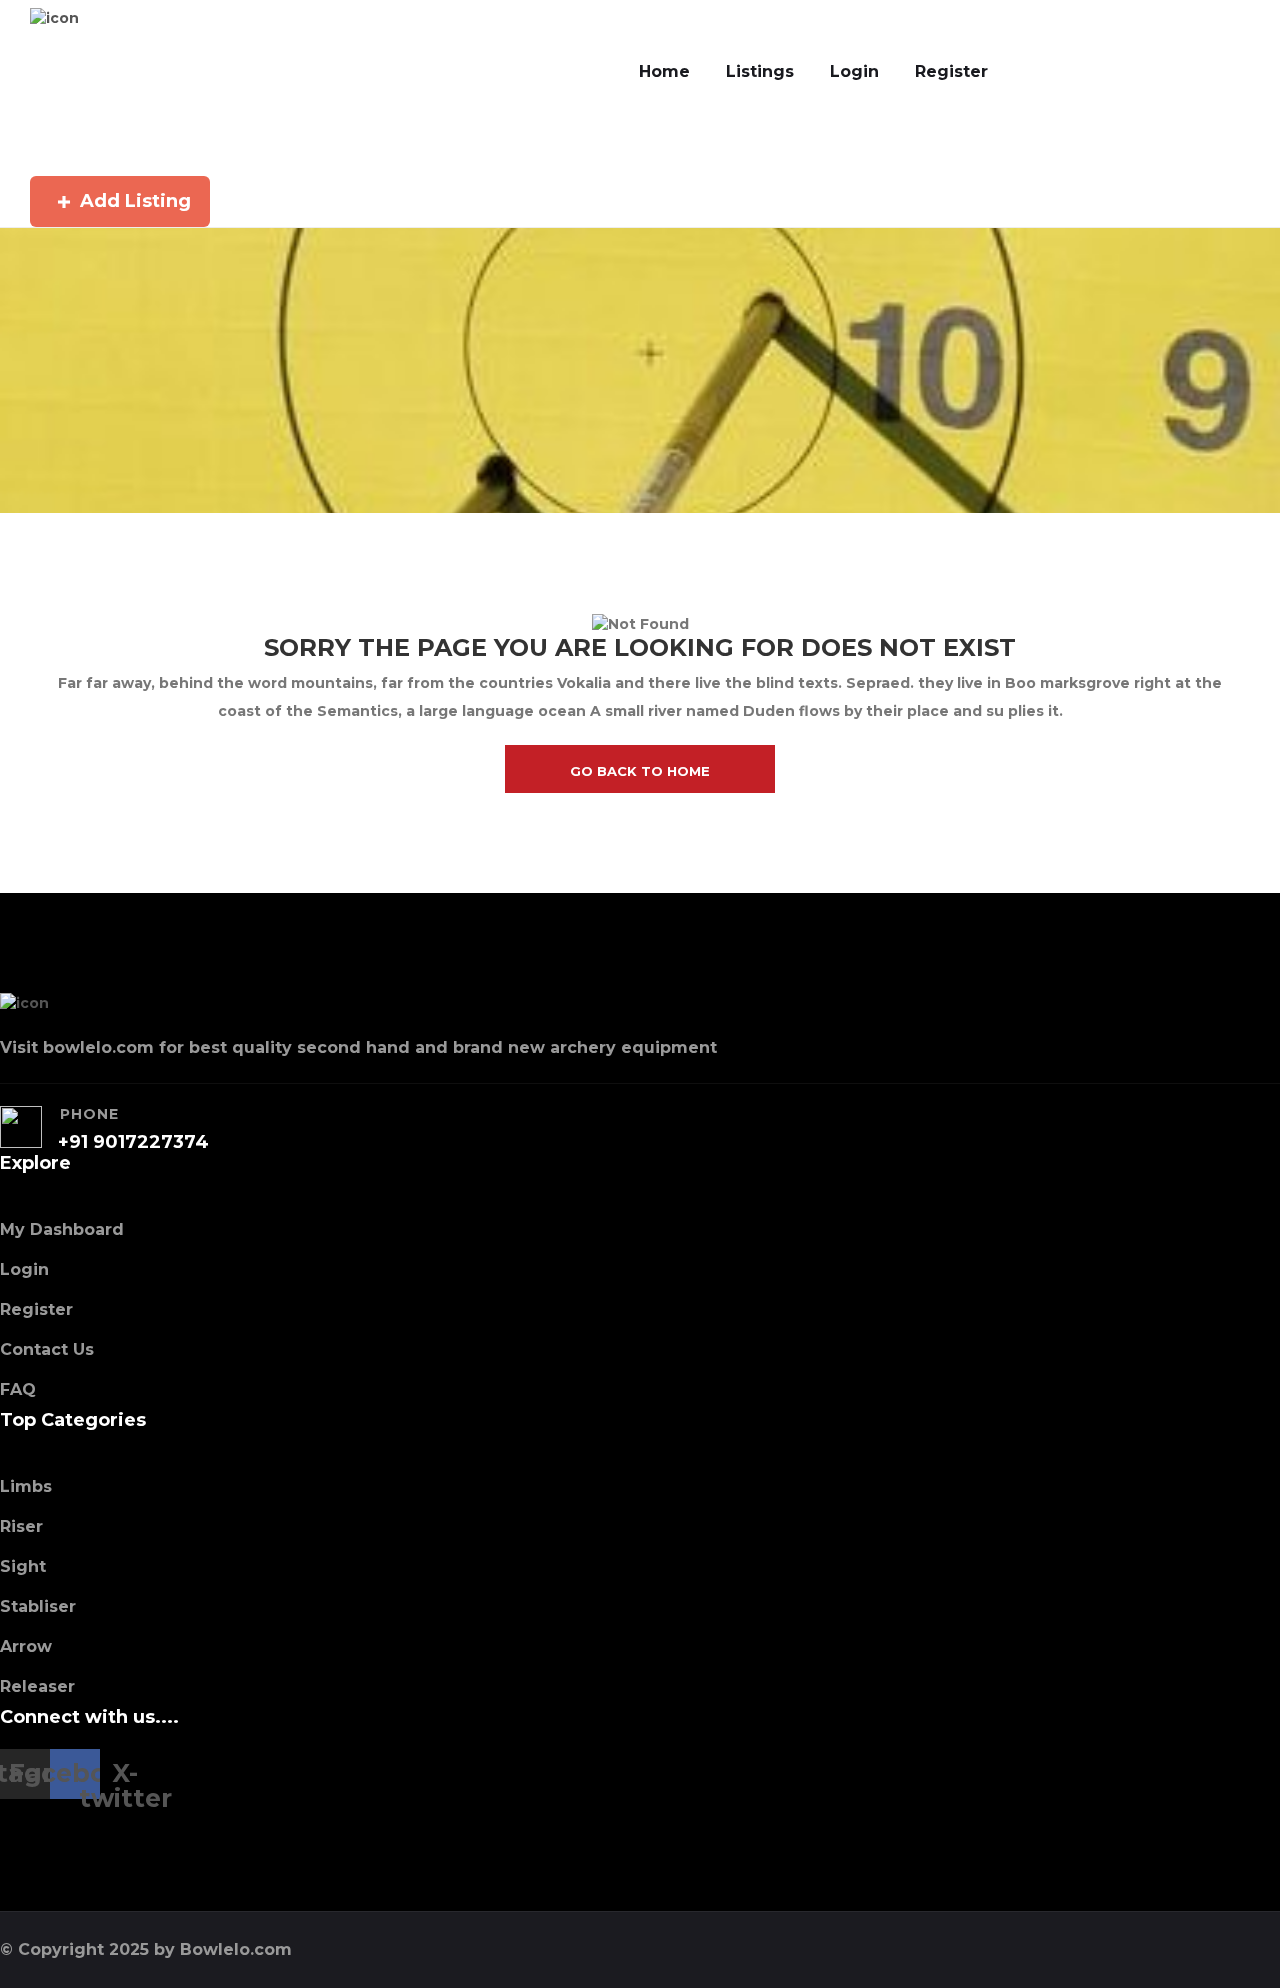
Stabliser (38, 1606)
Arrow (26, 1646)
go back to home (640, 771)
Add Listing (135, 201)
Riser (21, 1526)
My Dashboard (62, 1229)
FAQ (18, 1389)
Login (854, 71)
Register (951, 71)
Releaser (37, 1686)
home (664, 71)
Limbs (26, 1486)
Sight (23, 1566)
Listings (760, 71)
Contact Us (47, 1349)
